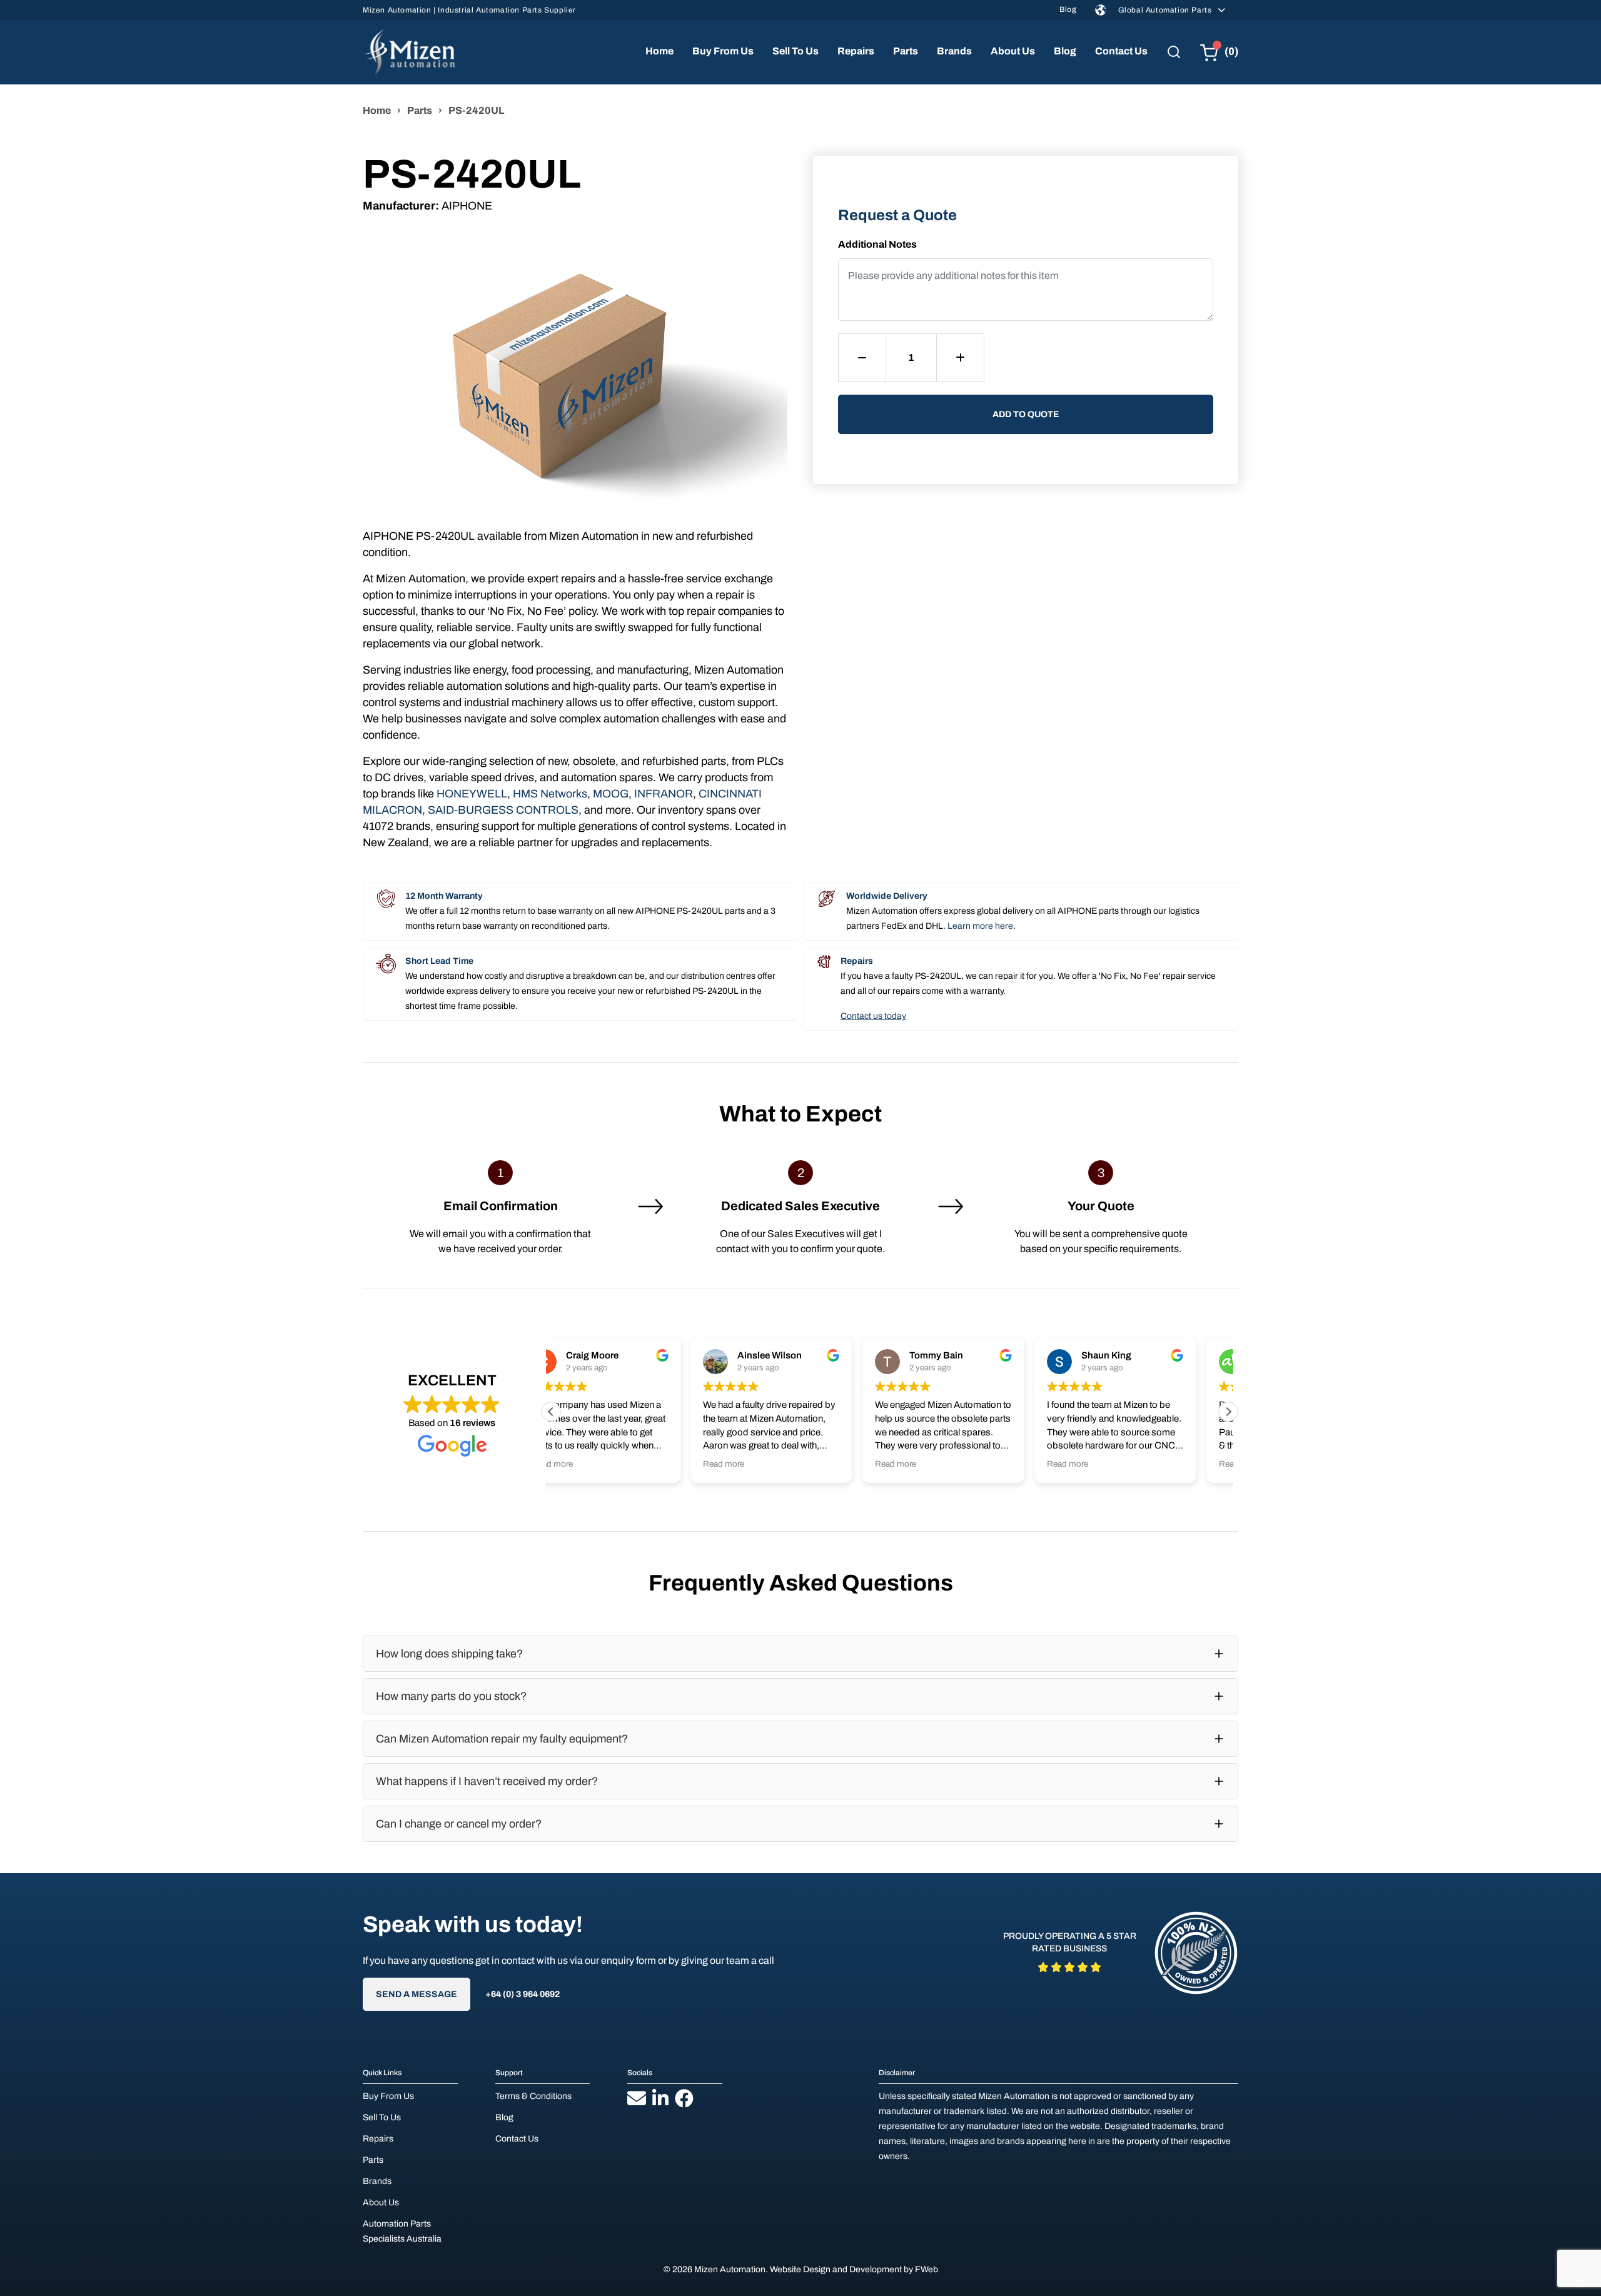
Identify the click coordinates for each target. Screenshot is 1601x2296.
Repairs (856, 51)
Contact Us (1121, 51)
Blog (1068, 9)
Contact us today (873, 1016)
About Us (1013, 51)
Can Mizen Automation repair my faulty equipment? (502, 1739)
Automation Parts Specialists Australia (402, 2231)
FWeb (927, 2269)
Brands (954, 51)
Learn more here (980, 926)
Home (659, 51)
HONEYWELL (472, 794)
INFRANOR (664, 794)
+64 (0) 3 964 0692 (523, 1994)
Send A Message (417, 1994)
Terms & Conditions (533, 2096)
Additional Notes (877, 244)
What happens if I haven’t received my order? (487, 1781)
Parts (906, 51)
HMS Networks (550, 794)
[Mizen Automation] (409, 52)
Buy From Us (723, 51)
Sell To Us (795, 51)
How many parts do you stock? (451, 1696)
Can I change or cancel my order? (459, 1824)
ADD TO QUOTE (1026, 414)
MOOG (611, 794)
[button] (1228, 1412)
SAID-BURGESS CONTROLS (503, 810)
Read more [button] (584, 1464)
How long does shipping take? (449, 1654)
